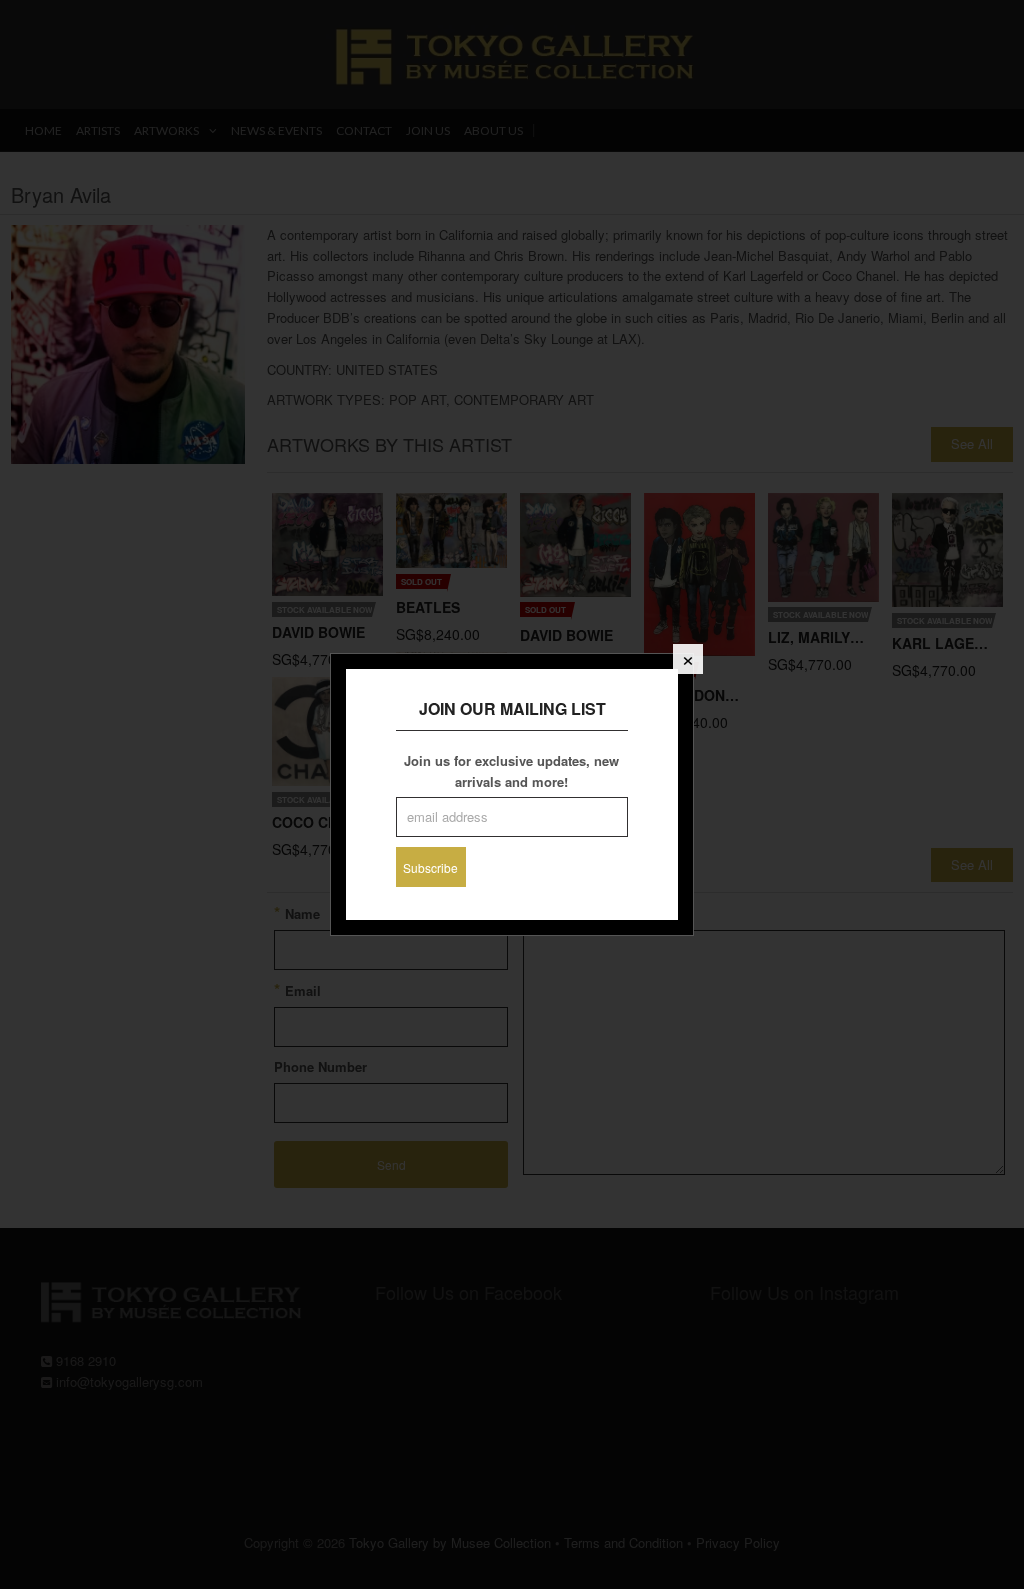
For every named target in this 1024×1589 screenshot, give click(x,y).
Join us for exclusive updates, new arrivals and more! (511, 771)
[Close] (688, 659)
